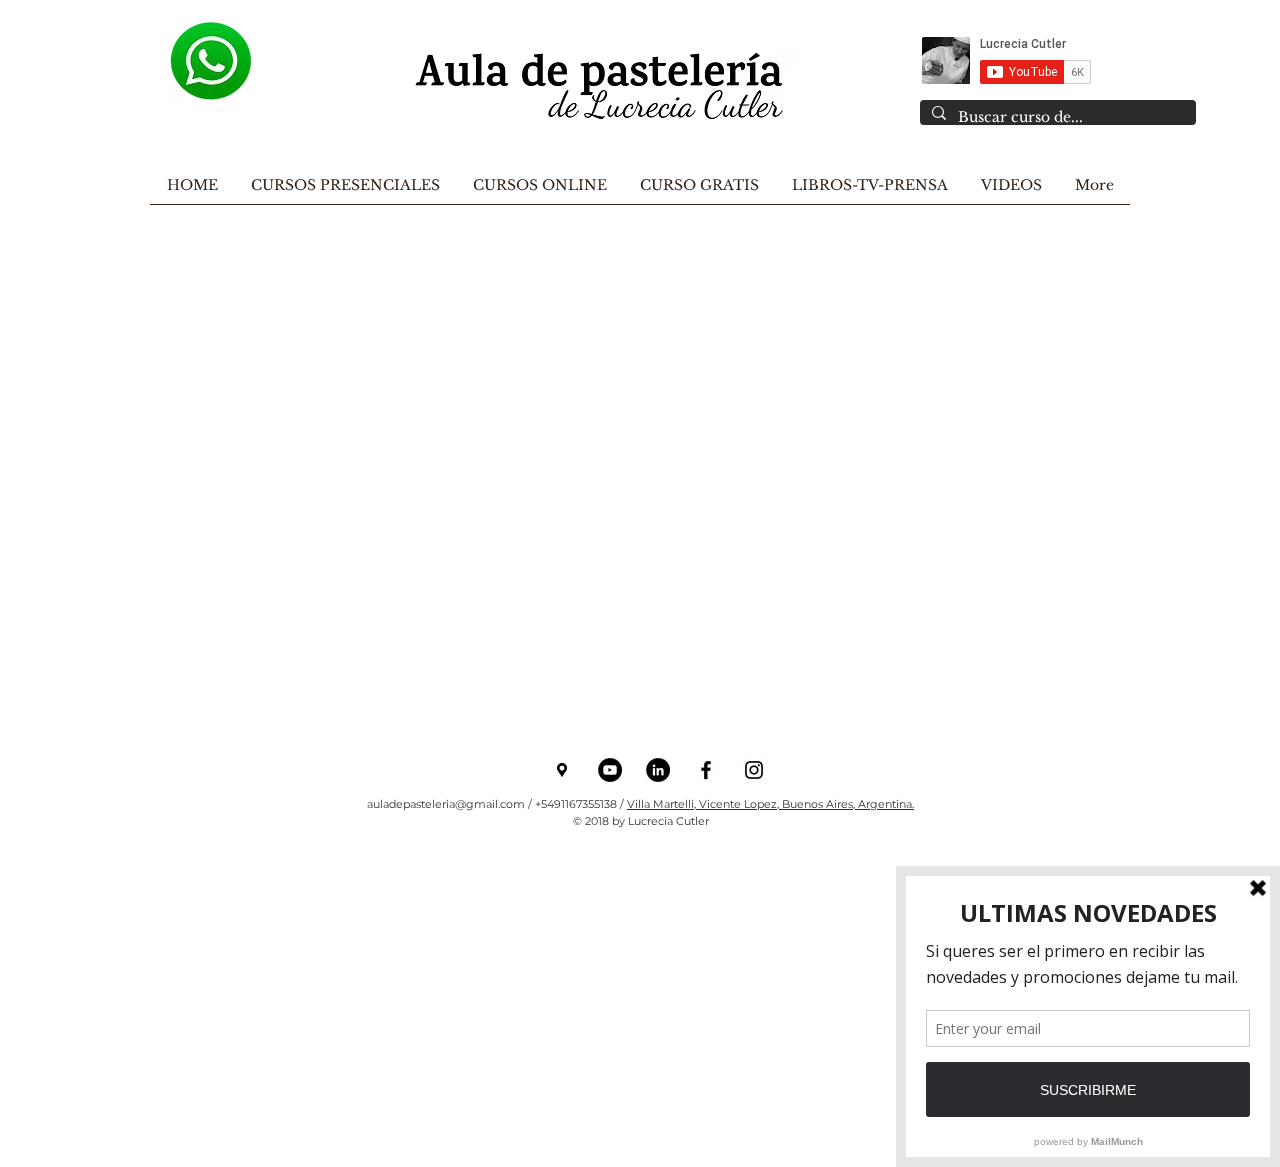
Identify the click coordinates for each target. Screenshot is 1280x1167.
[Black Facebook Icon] (706, 770)
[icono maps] (562, 770)
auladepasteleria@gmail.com (446, 804)
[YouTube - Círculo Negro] (610, 770)
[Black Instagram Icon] (754, 770)
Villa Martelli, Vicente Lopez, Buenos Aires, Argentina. (770, 804)
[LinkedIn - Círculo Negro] (658, 770)
